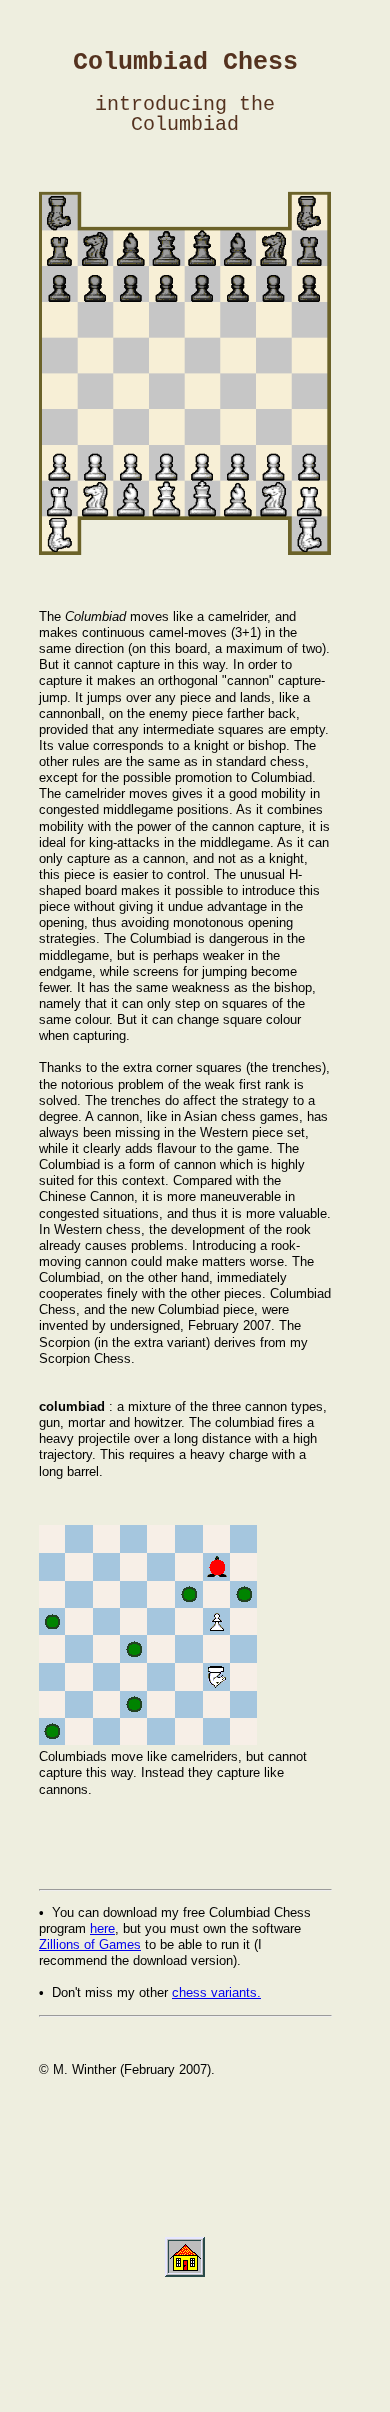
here (102, 1928)
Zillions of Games (90, 1944)
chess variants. (216, 1992)
